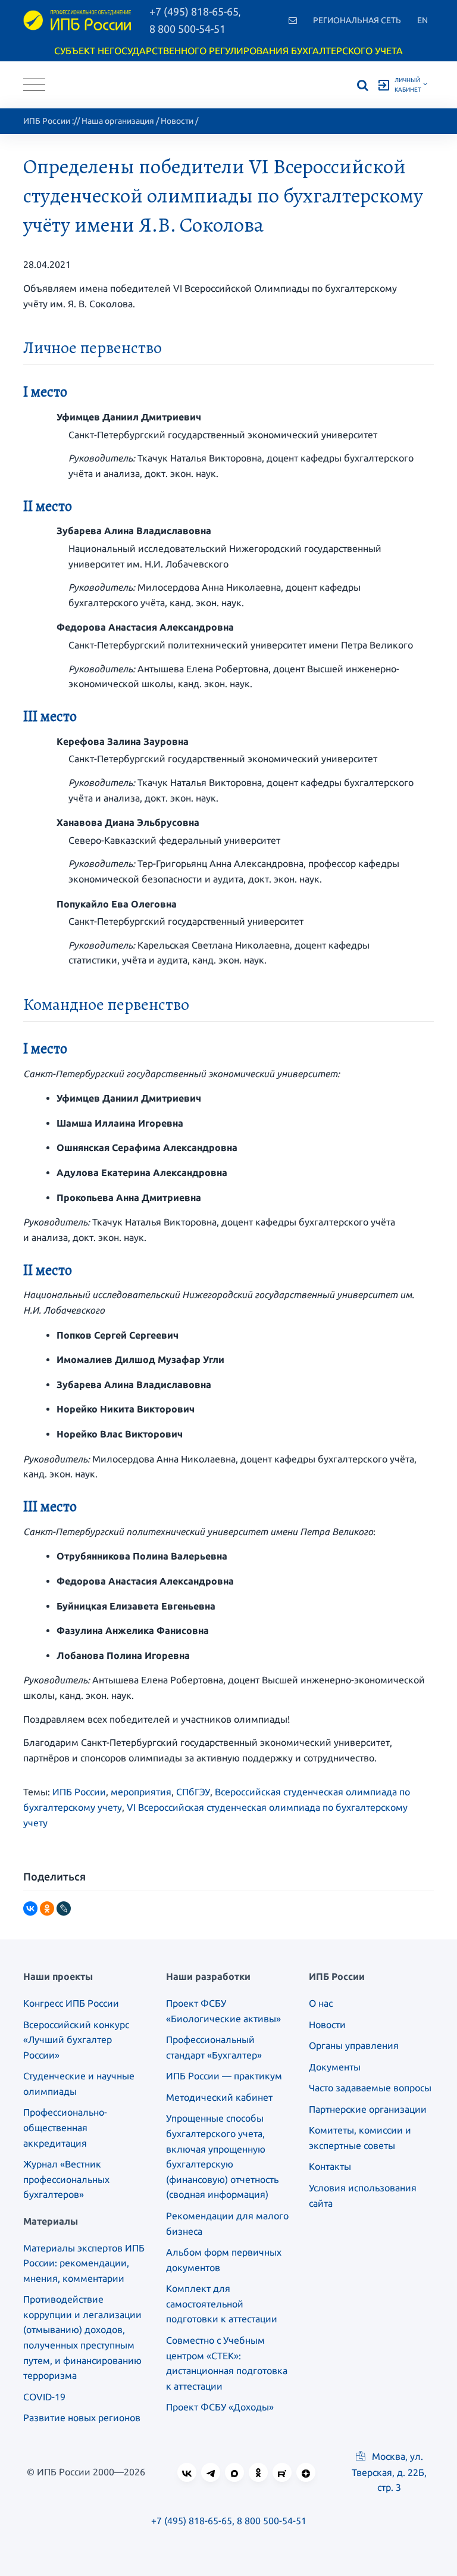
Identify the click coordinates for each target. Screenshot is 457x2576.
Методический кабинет (219, 2097)
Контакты (330, 2166)
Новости (177, 121)
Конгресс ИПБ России (71, 2003)
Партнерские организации (368, 2109)
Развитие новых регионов (82, 2418)
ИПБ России (47, 121)
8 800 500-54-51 (187, 29)
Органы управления (354, 2045)
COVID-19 (44, 2397)
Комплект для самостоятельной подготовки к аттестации (222, 2304)
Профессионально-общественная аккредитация (65, 2127)
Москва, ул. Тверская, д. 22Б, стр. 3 (389, 2472)
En (422, 20)
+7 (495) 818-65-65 (192, 2521)
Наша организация (118, 121)
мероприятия (141, 1792)
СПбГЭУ (193, 1792)
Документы (335, 2067)
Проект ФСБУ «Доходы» (220, 2407)
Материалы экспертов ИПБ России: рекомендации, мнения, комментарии (84, 2263)
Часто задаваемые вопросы (370, 2088)
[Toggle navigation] (34, 85)
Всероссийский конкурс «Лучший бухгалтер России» (76, 2040)
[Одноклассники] (47, 1908)
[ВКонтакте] (30, 1908)
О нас (321, 2003)
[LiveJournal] (64, 1908)
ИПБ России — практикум (224, 2076)
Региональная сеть (357, 20)
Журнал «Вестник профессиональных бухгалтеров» (66, 2179)
